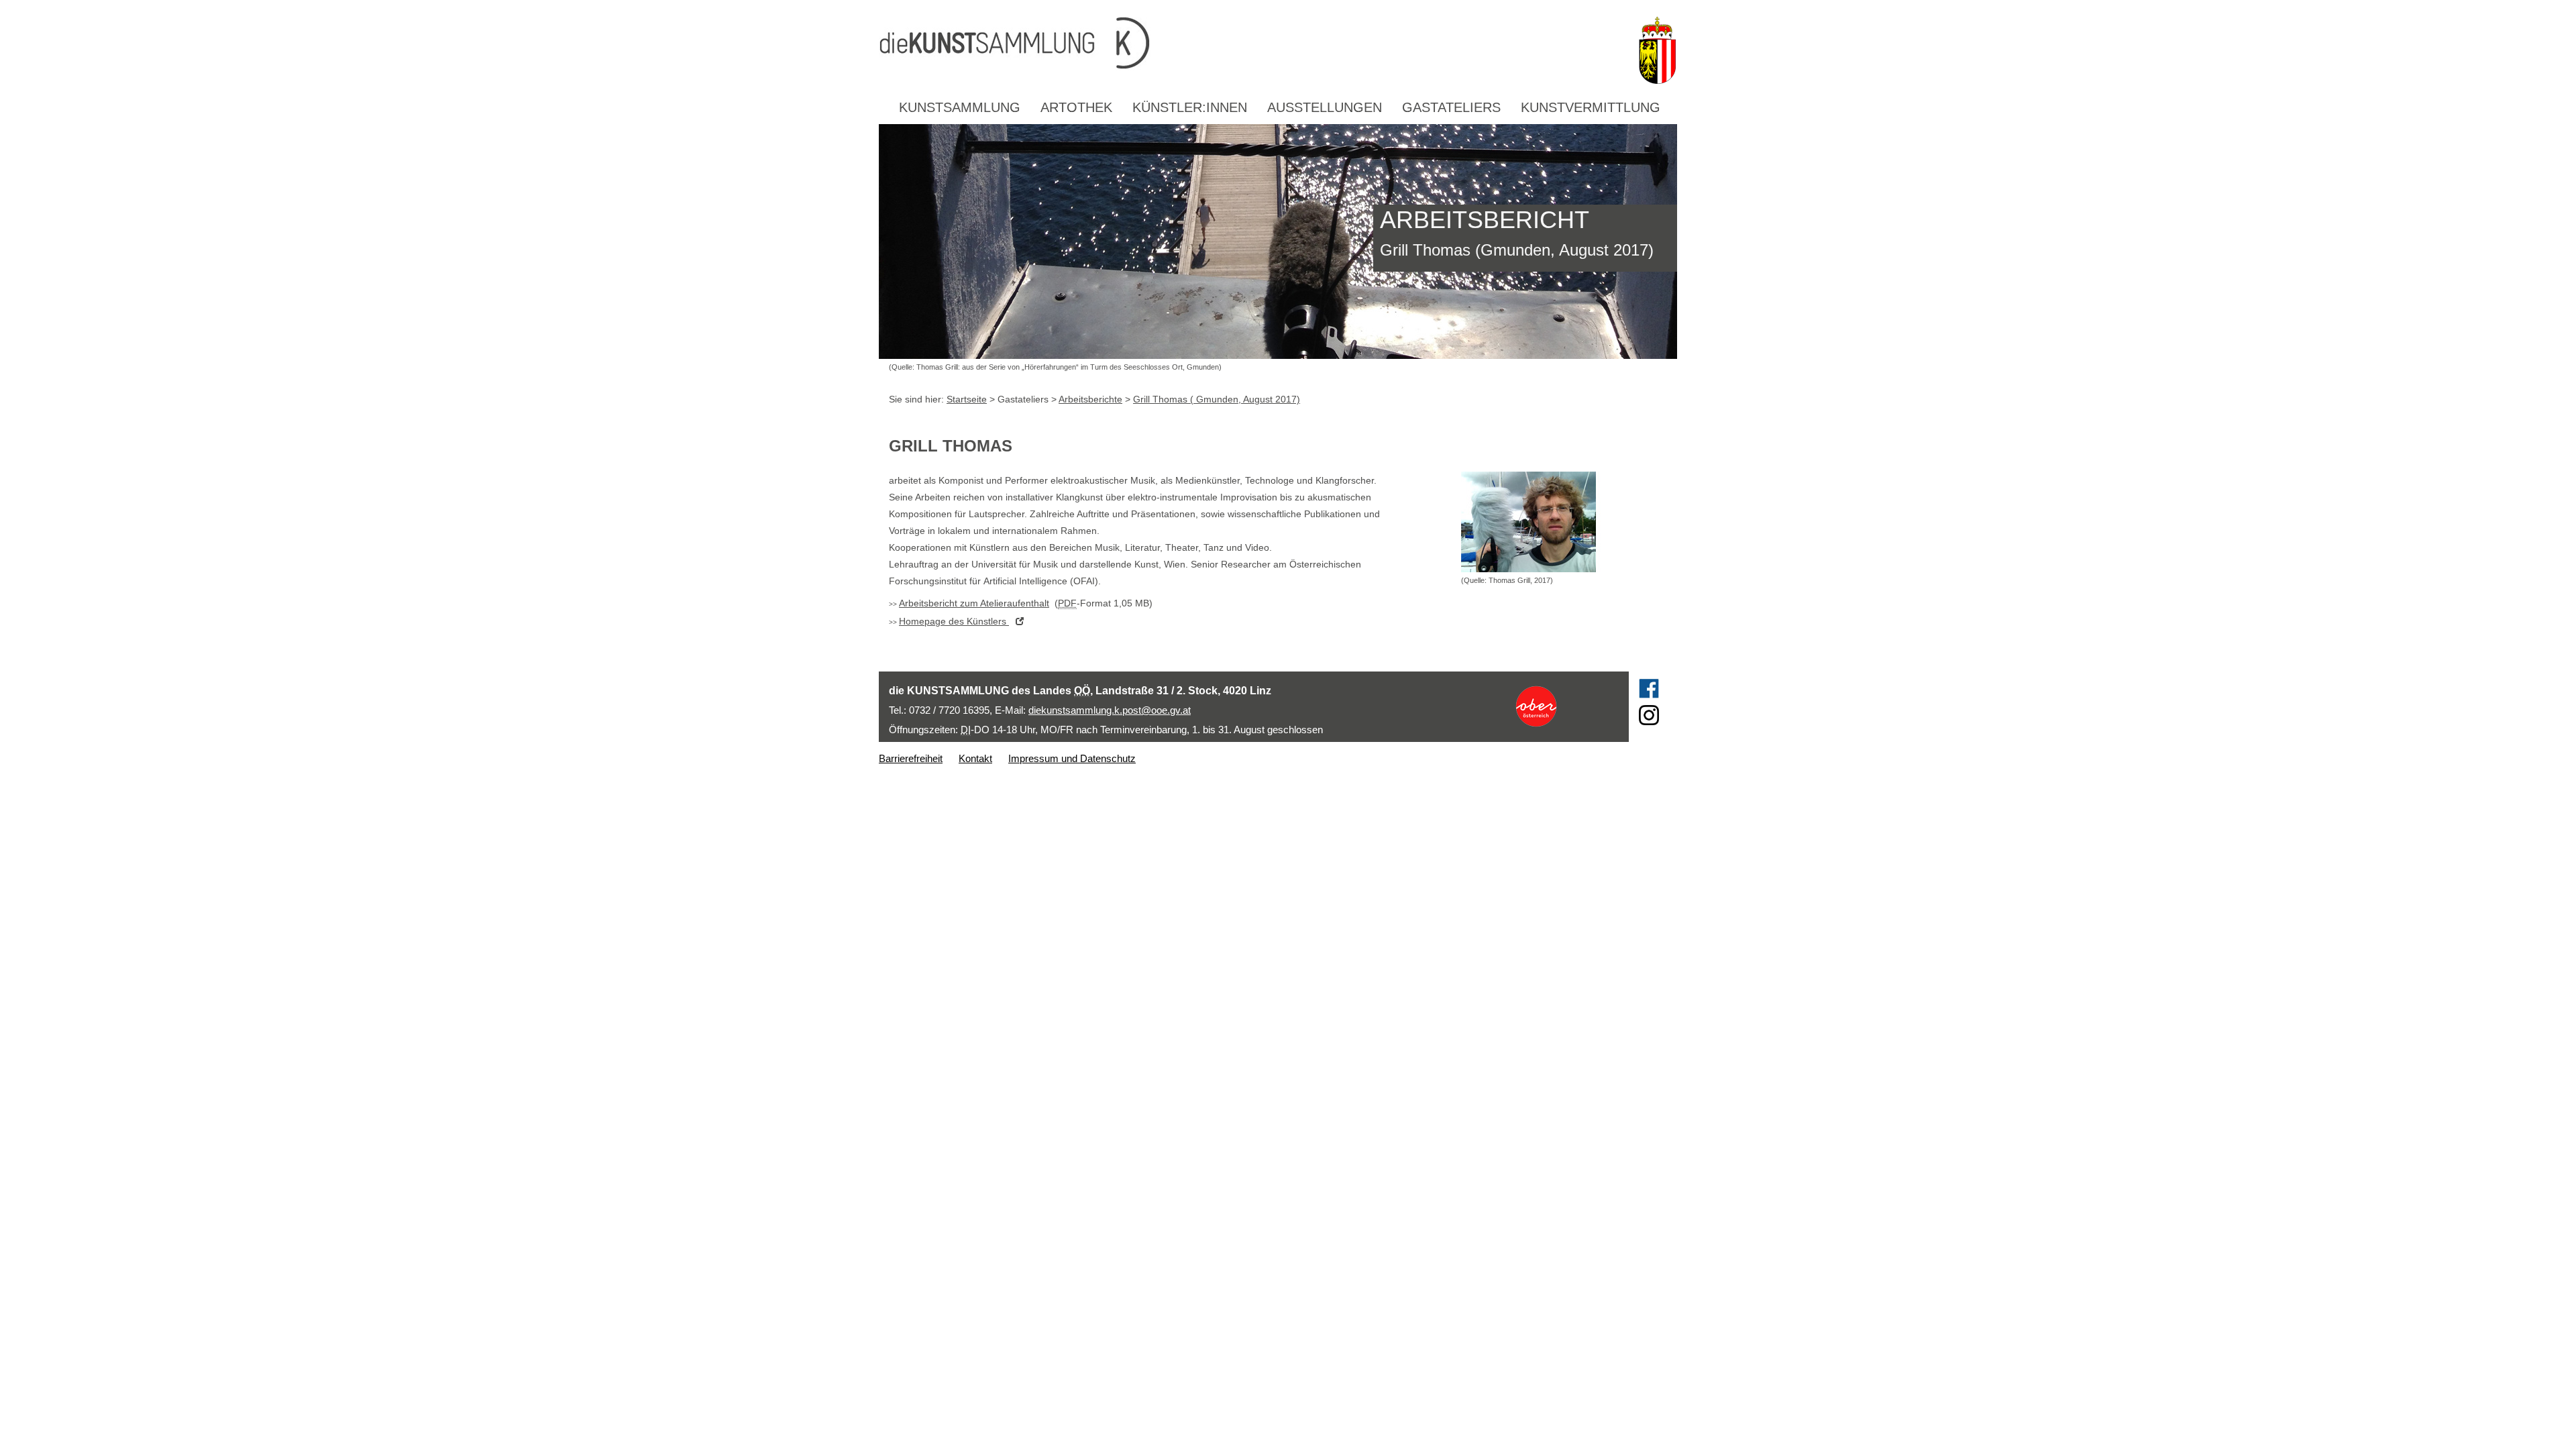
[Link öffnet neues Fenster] (1561, 706)
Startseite (967, 399)
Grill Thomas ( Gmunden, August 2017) (1217, 399)
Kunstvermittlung (1591, 107)
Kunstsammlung (960, 107)
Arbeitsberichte (1090, 399)
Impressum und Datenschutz (1072, 758)
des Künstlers (954, 621)
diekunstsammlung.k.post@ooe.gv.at (1110, 710)
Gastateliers (1451, 107)
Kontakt (975, 758)
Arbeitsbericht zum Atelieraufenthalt (974, 603)
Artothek (1076, 107)
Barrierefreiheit (911, 758)
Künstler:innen (1190, 107)
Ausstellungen (1325, 107)
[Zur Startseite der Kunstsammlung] (1254, 44)
